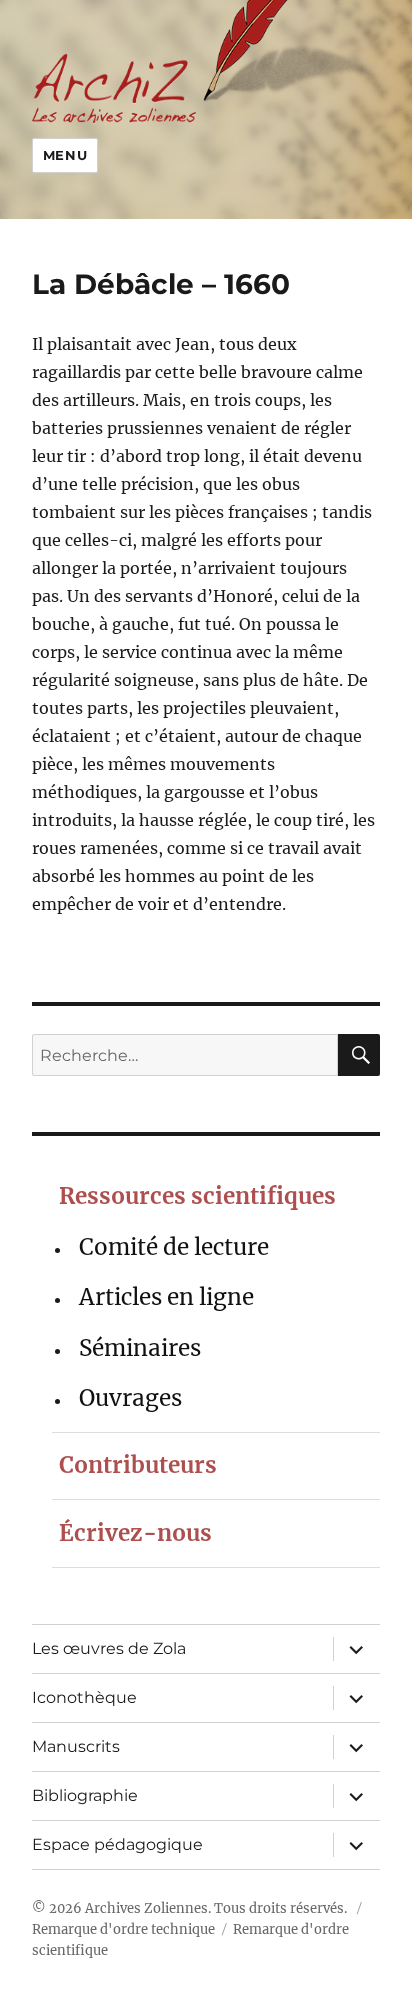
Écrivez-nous (135, 1533)
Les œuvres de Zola (109, 1648)
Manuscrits (76, 1746)
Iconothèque (84, 1697)
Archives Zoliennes (146, 1908)
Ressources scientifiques (197, 1196)
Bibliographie (85, 1795)
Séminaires (140, 1348)
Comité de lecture (174, 1247)
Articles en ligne (166, 1297)
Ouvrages (130, 1398)
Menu (65, 155)
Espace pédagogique (117, 1844)
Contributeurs (138, 1465)
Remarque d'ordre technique (123, 1929)
